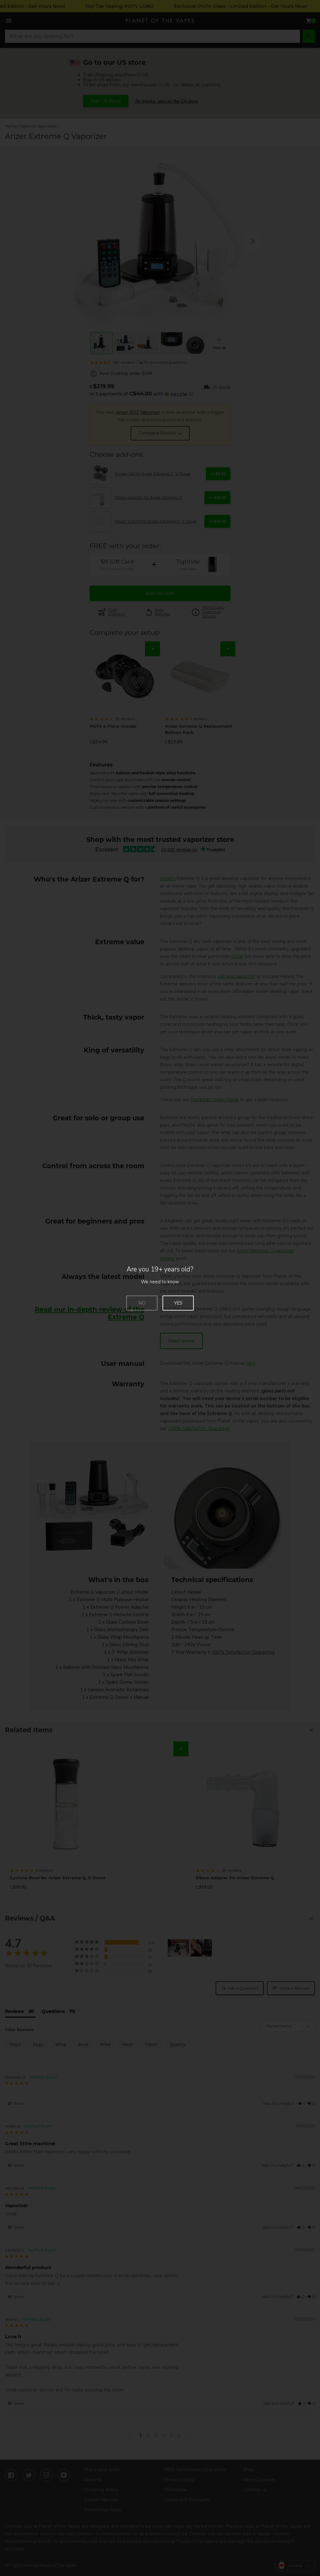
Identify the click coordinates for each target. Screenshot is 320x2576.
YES (178, 1303)
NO (142, 1303)
